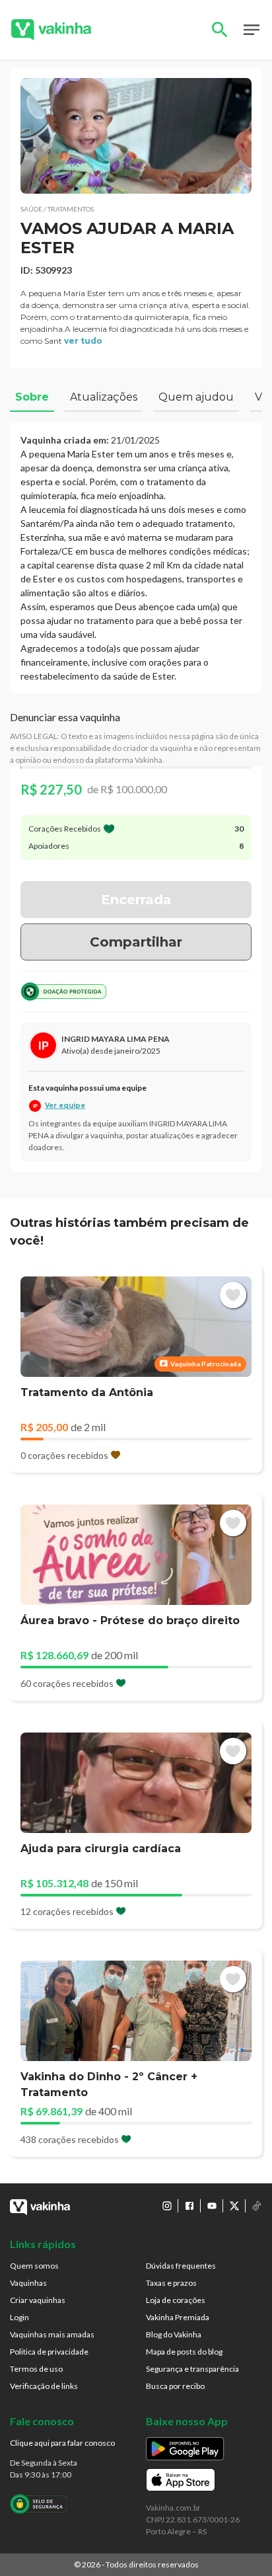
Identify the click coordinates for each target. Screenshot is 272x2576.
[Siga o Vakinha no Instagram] (167, 2206)
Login (19, 2317)
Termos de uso (36, 2369)
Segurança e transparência (192, 2369)
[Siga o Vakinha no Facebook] (189, 2206)
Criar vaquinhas (38, 2300)
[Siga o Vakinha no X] (234, 2206)
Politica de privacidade (49, 2352)
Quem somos (34, 2266)
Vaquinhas (28, 2283)
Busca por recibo (175, 2386)
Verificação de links (44, 2386)
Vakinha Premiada (178, 2317)
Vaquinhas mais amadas (52, 2334)
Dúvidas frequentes (181, 2266)
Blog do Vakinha (174, 2334)
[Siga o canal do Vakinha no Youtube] (212, 2206)
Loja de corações (176, 2300)
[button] (136, 136)
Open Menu (252, 30)
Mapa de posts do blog (184, 2352)
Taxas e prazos (171, 2283)
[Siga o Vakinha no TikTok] (257, 2206)
